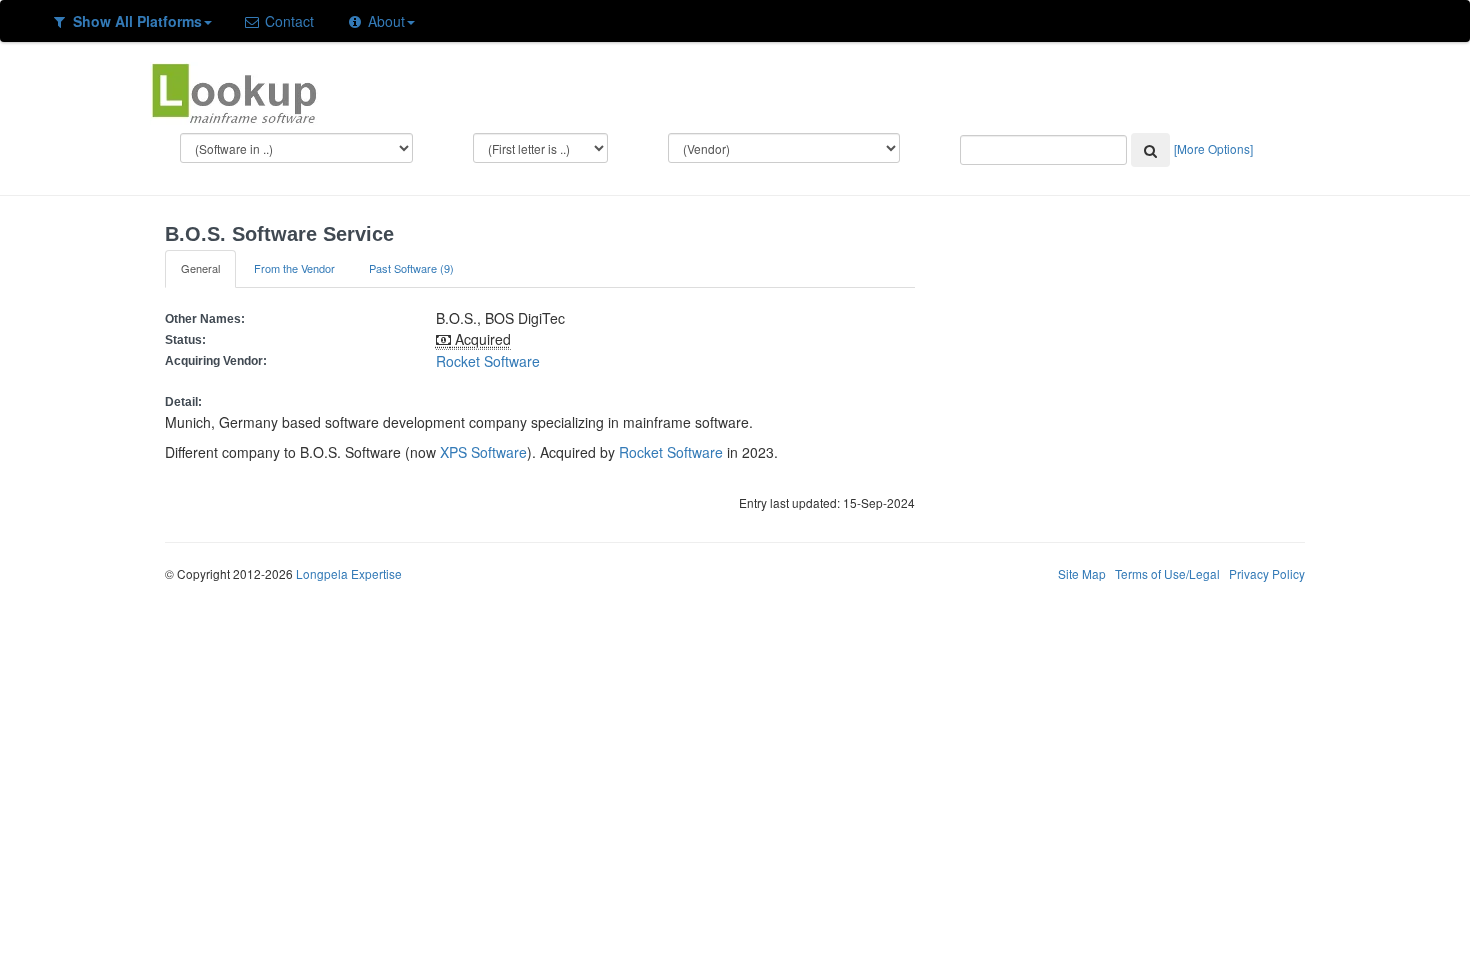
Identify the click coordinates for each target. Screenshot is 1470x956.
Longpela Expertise (349, 573)
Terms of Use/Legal (1167, 573)
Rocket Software (488, 361)
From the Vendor (294, 268)
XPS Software (483, 452)
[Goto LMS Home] (234, 91)
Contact (287, 21)
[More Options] (1213, 148)
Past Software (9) (411, 268)
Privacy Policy (1267, 573)
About (384, 21)
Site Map (1082, 573)
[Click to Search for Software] (1150, 150)
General (200, 268)
